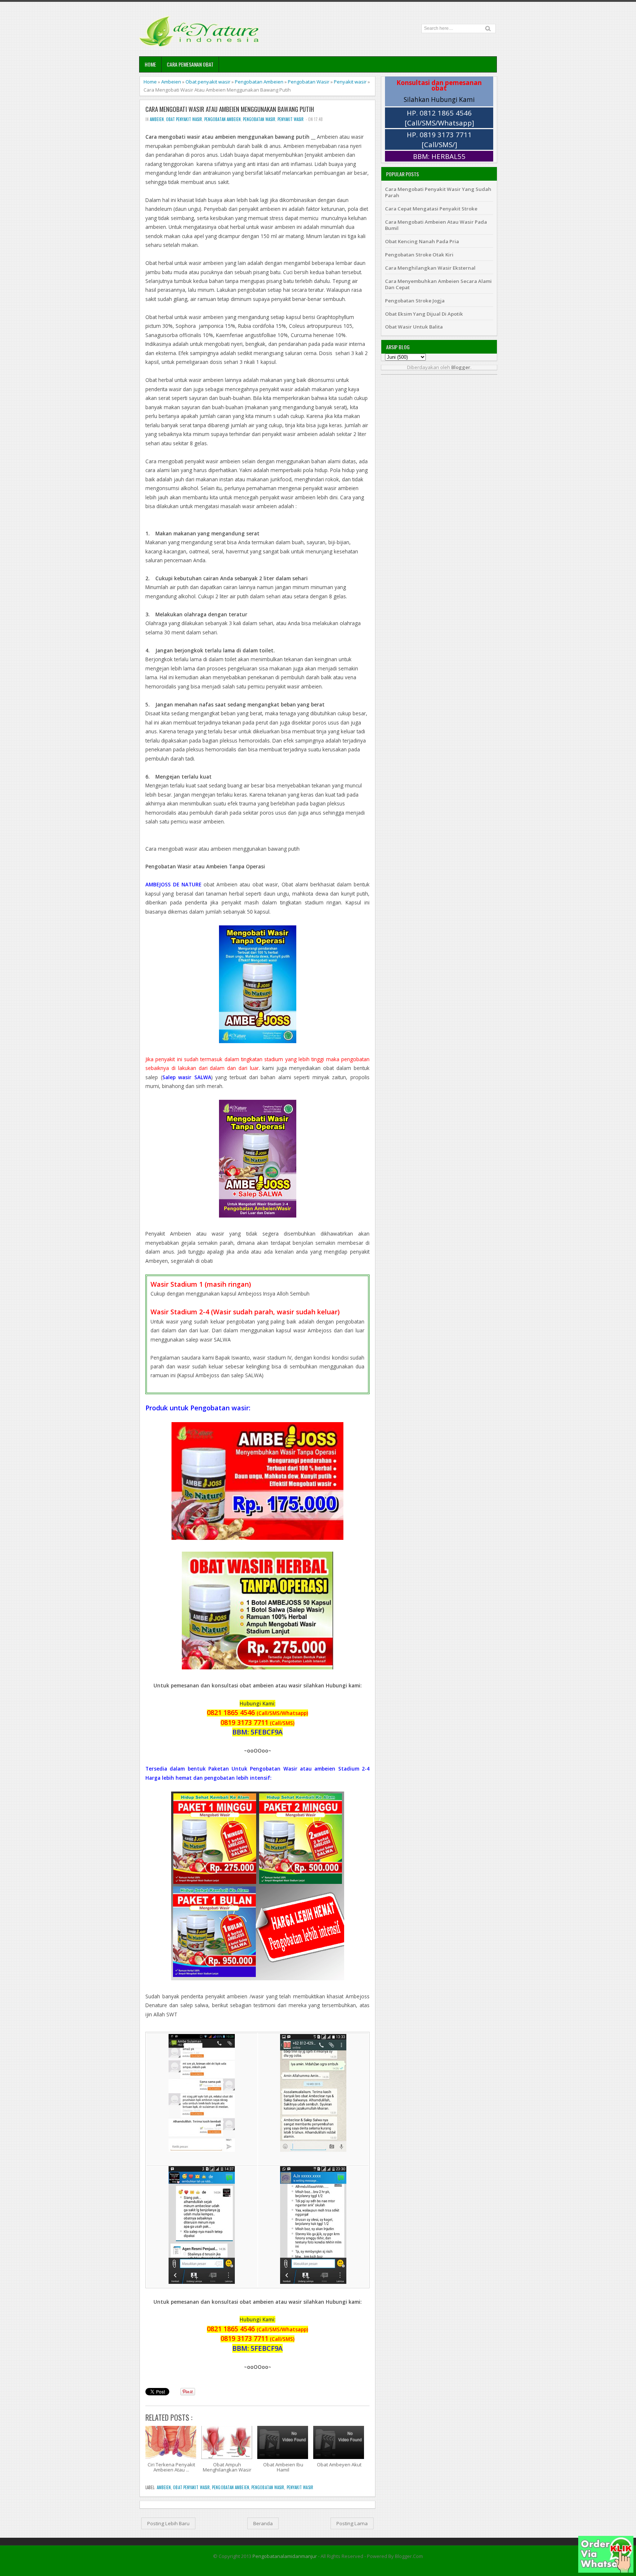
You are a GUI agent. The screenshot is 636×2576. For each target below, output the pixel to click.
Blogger (461, 367)
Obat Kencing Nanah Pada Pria (422, 241)
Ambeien (171, 82)
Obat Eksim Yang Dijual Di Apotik (424, 314)
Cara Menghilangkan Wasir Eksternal (430, 268)
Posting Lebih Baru (168, 2523)
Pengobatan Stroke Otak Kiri (419, 255)
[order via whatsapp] (606, 2571)
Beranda (263, 2523)
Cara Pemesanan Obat (190, 64)
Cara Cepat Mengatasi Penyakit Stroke (431, 209)
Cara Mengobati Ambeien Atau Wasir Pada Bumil (436, 225)
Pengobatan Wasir (309, 82)
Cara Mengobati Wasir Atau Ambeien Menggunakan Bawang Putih (230, 109)
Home (150, 64)
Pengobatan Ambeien (259, 82)
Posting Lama (352, 2523)
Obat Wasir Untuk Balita (414, 327)
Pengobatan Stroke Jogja (415, 301)
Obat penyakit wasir (208, 82)
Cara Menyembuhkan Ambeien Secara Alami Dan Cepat (438, 284)
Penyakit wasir (350, 82)
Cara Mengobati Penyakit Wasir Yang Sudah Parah (438, 192)
